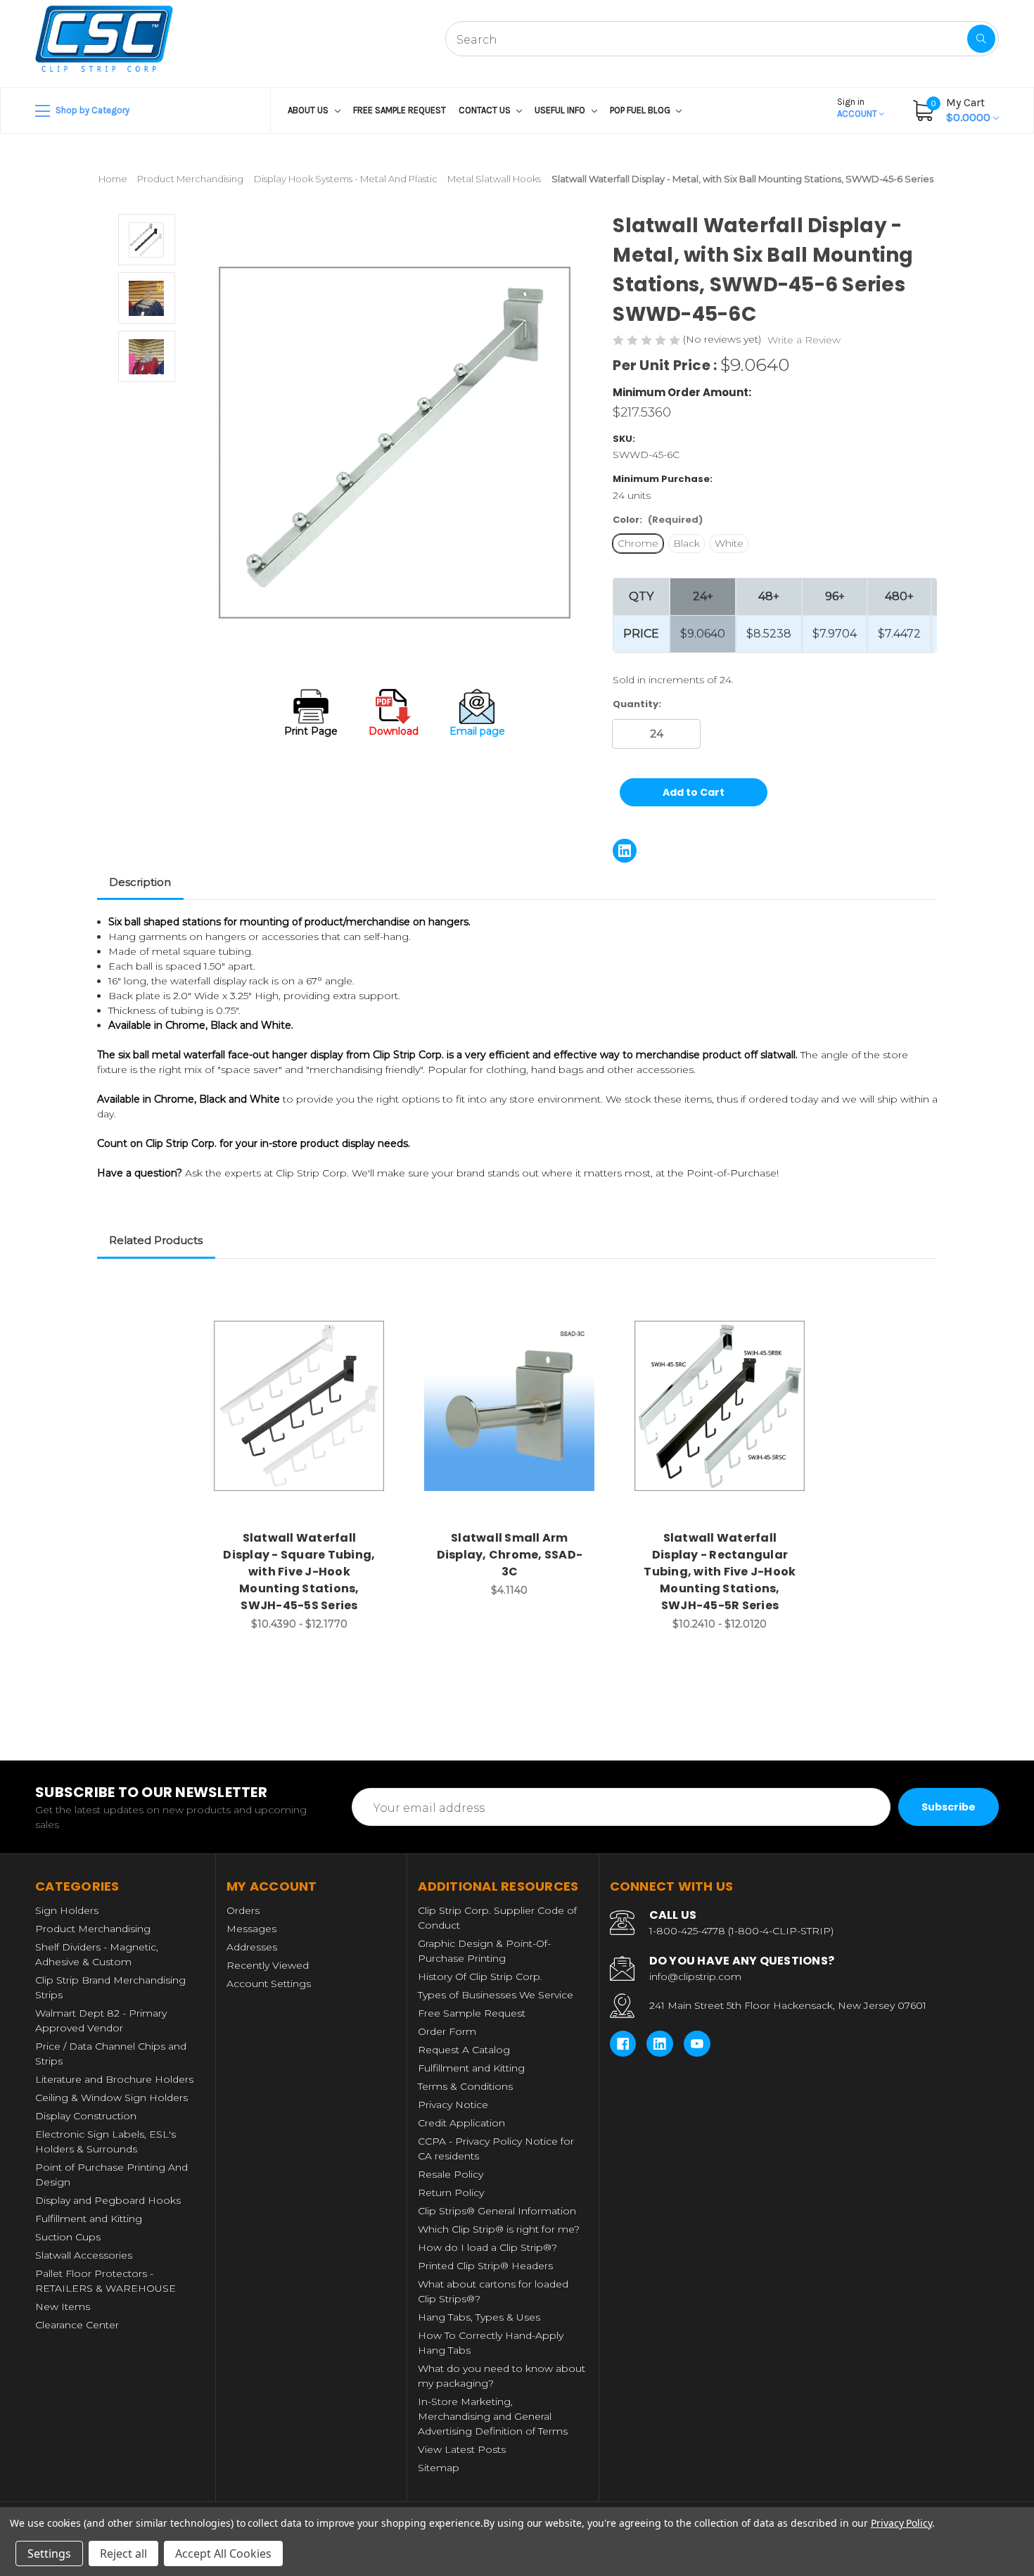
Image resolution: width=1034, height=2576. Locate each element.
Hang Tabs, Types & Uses (479, 2317)
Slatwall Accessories (84, 2255)
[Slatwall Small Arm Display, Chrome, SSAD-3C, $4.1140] (509, 1406)
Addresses (252, 1947)
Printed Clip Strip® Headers (485, 2266)
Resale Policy (451, 2174)
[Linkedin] (625, 851)
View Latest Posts (462, 2449)
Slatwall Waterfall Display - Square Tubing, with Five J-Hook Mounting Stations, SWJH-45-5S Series (299, 1572)
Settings (49, 2553)
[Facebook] (623, 2044)
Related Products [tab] (156, 1240)
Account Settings (269, 1984)
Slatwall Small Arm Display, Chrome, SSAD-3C (510, 1555)
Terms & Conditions (465, 2086)
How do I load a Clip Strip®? (487, 2247)
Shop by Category (91, 110)
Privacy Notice (453, 2105)
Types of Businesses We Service (496, 1995)
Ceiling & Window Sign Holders (111, 2098)
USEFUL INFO (561, 110)
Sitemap (439, 2468)
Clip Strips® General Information (497, 2211)
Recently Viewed (268, 1965)
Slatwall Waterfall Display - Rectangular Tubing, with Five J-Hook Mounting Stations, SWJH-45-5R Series (720, 1572)
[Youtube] (697, 2044)
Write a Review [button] (804, 340)
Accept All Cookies (223, 2553)
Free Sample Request (400, 110)
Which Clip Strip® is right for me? (499, 2229)
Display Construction (86, 2116)
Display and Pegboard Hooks (108, 2200)
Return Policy (451, 2193)
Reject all (123, 2553)
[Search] (981, 39)
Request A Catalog (464, 2050)
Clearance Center (77, 2325)
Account (858, 108)
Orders (243, 1910)
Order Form (447, 2031)
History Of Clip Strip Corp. (480, 1977)
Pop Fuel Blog (641, 110)
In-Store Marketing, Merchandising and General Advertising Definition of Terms (493, 2416)
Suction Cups (68, 2237)
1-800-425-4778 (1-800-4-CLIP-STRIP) (741, 1931)
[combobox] (722, 39)
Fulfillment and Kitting (89, 2219)
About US (309, 110)
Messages (251, 1929)
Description (140, 882)
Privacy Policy (901, 2523)
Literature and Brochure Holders (114, 2079)
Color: (658, 520)
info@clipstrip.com (695, 1977)
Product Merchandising (93, 1929)
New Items (63, 2307)
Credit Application (461, 2123)
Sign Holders (67, 1910)
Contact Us (486, 110)
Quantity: (637, 704)
